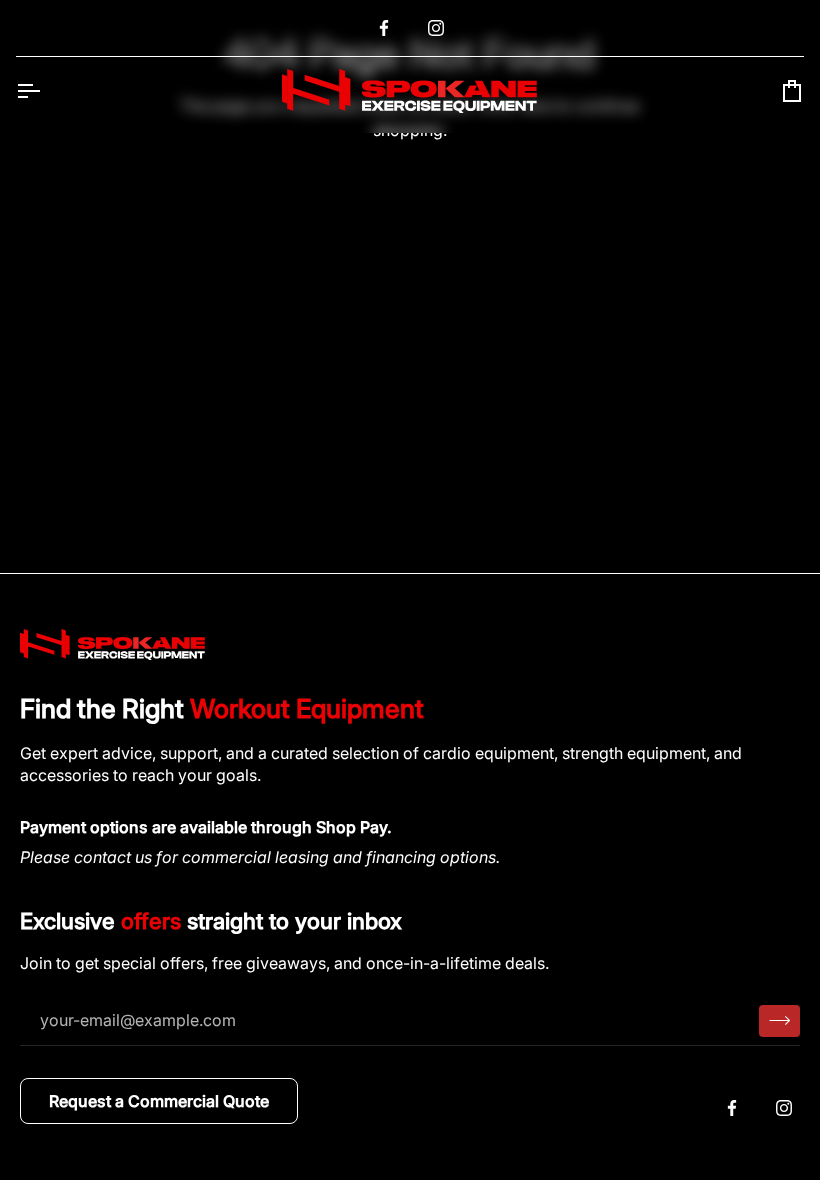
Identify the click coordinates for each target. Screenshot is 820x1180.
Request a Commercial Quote (159, 1101)
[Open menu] (46, 91)
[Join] (779, 1021)
